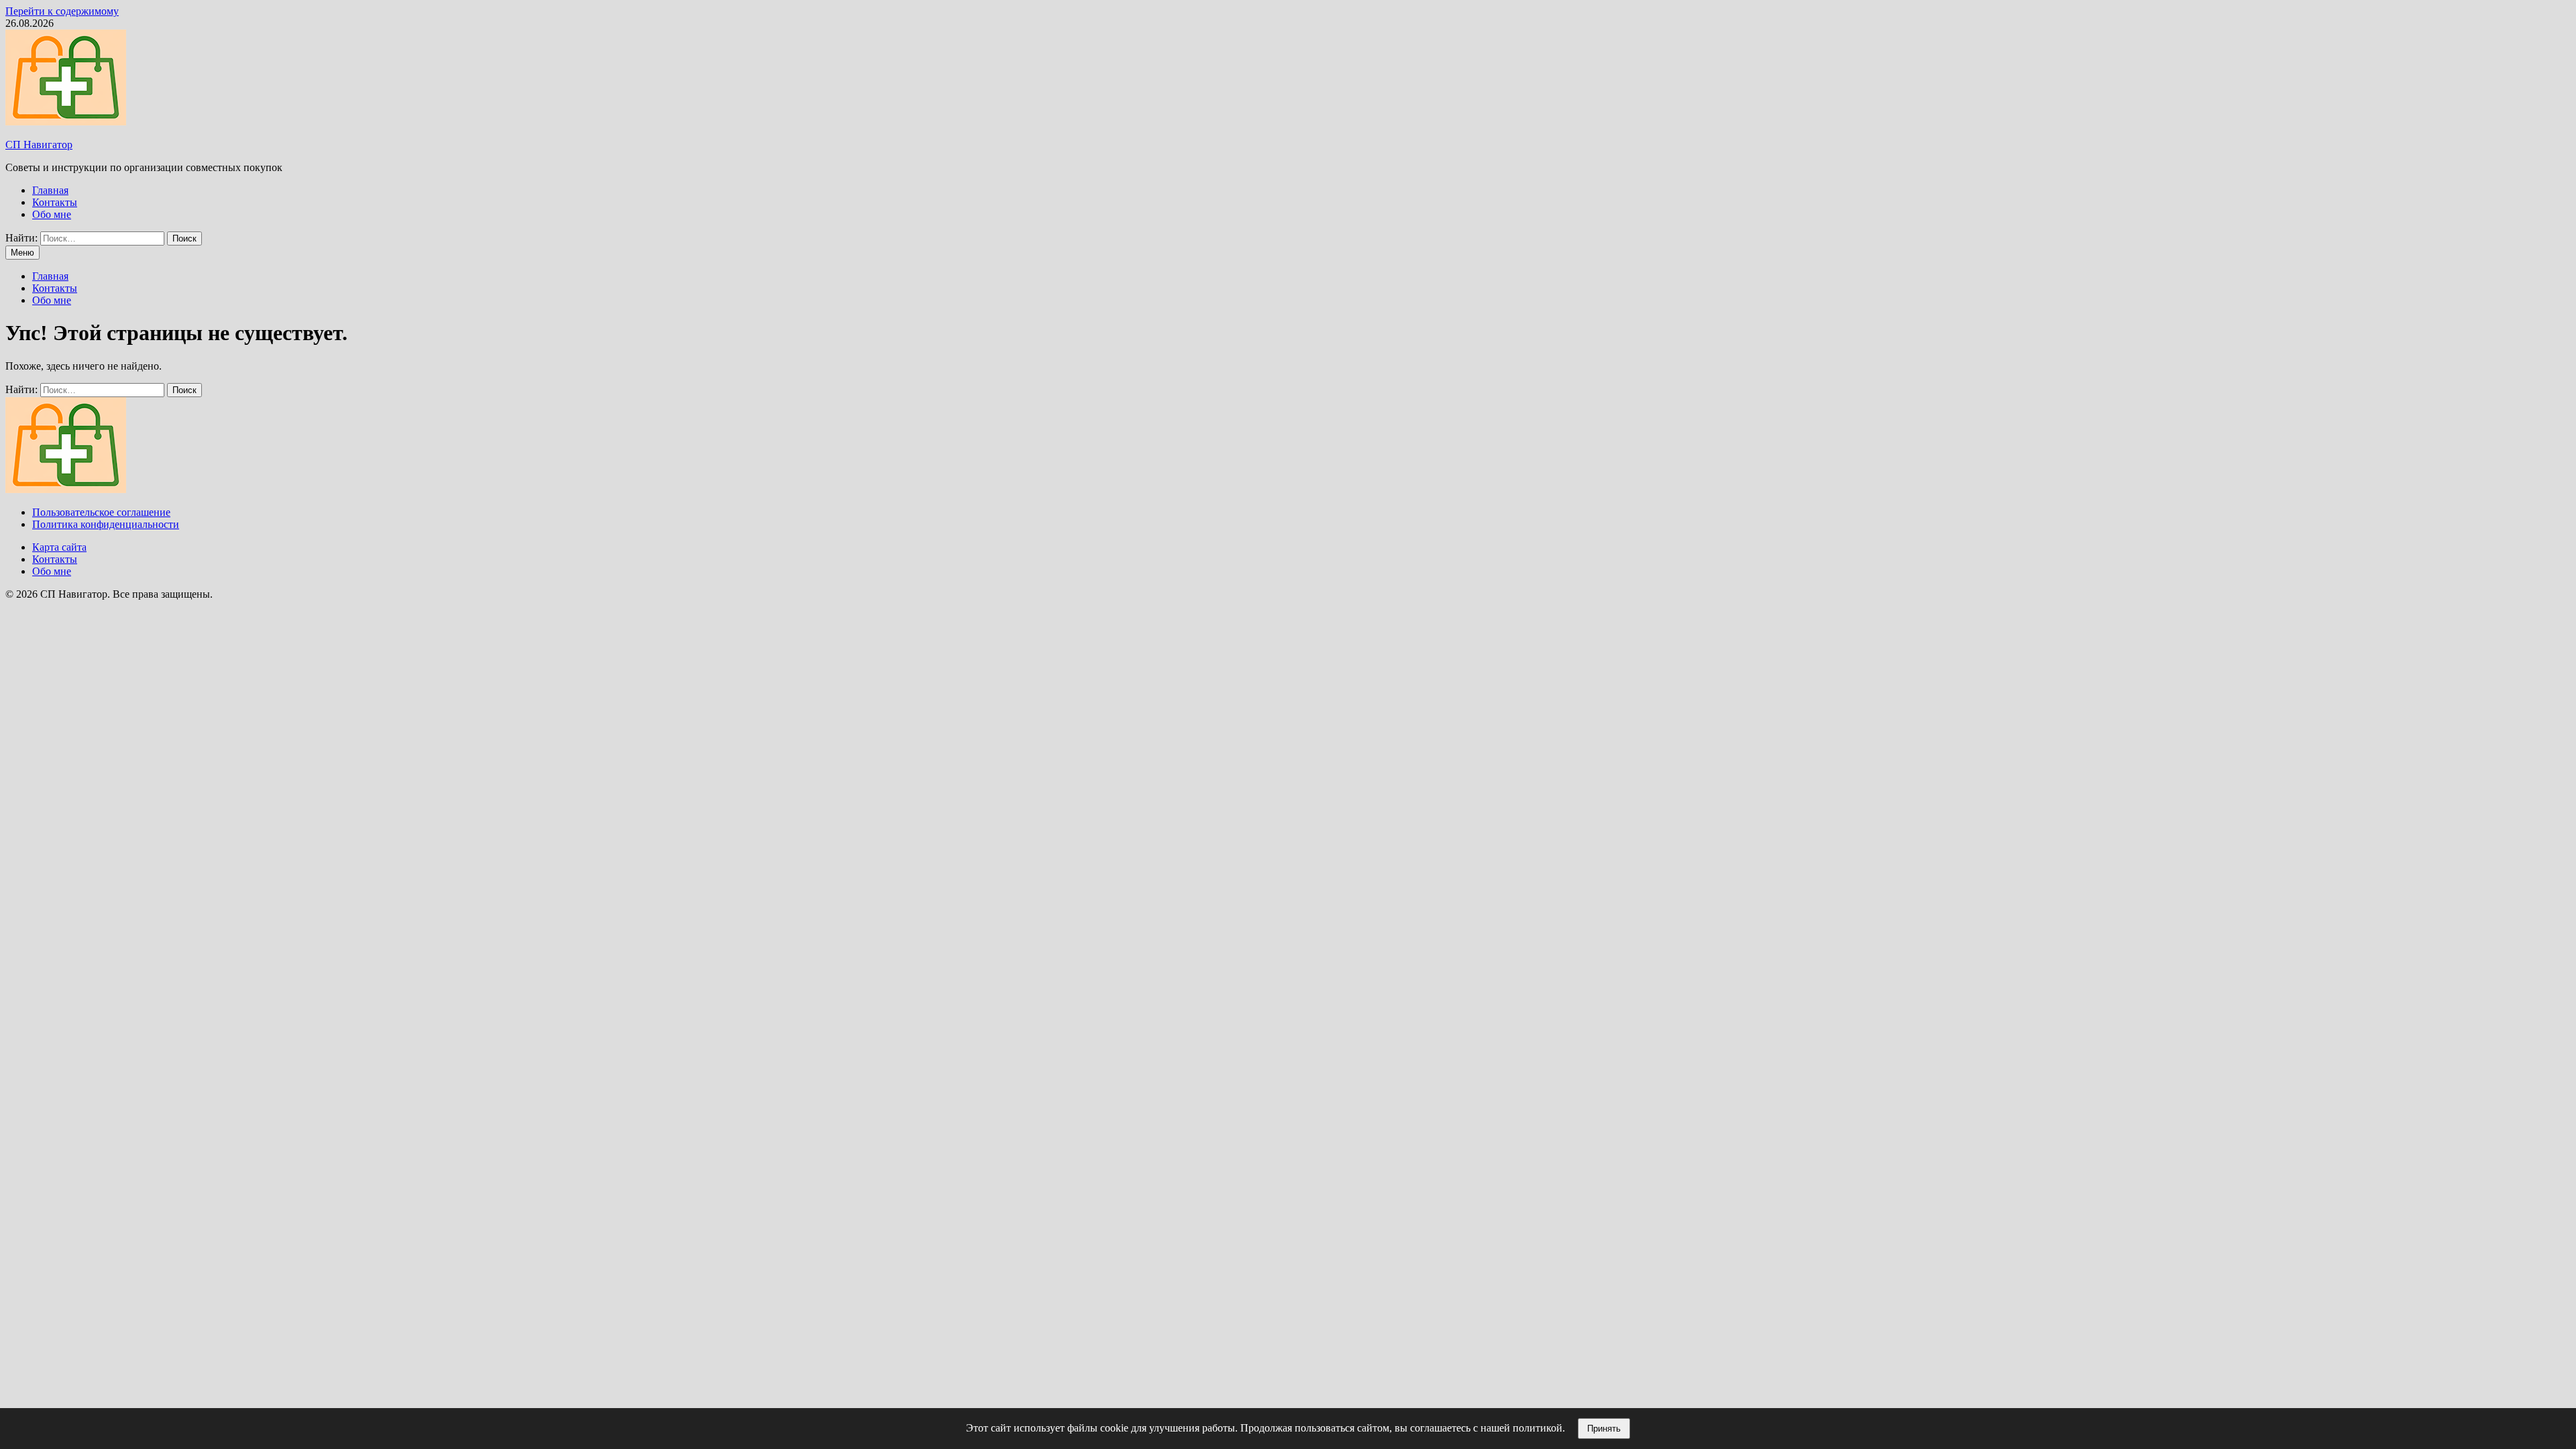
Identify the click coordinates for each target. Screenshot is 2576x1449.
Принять (1604, 1429)
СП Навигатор (39, 145)
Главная (50, 190)
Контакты (55, 202)
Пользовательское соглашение (101, 512)
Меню (22, 253)
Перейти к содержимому (62, 11)
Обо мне (52, 214)
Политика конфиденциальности (106, 524)
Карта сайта (59, 547)
